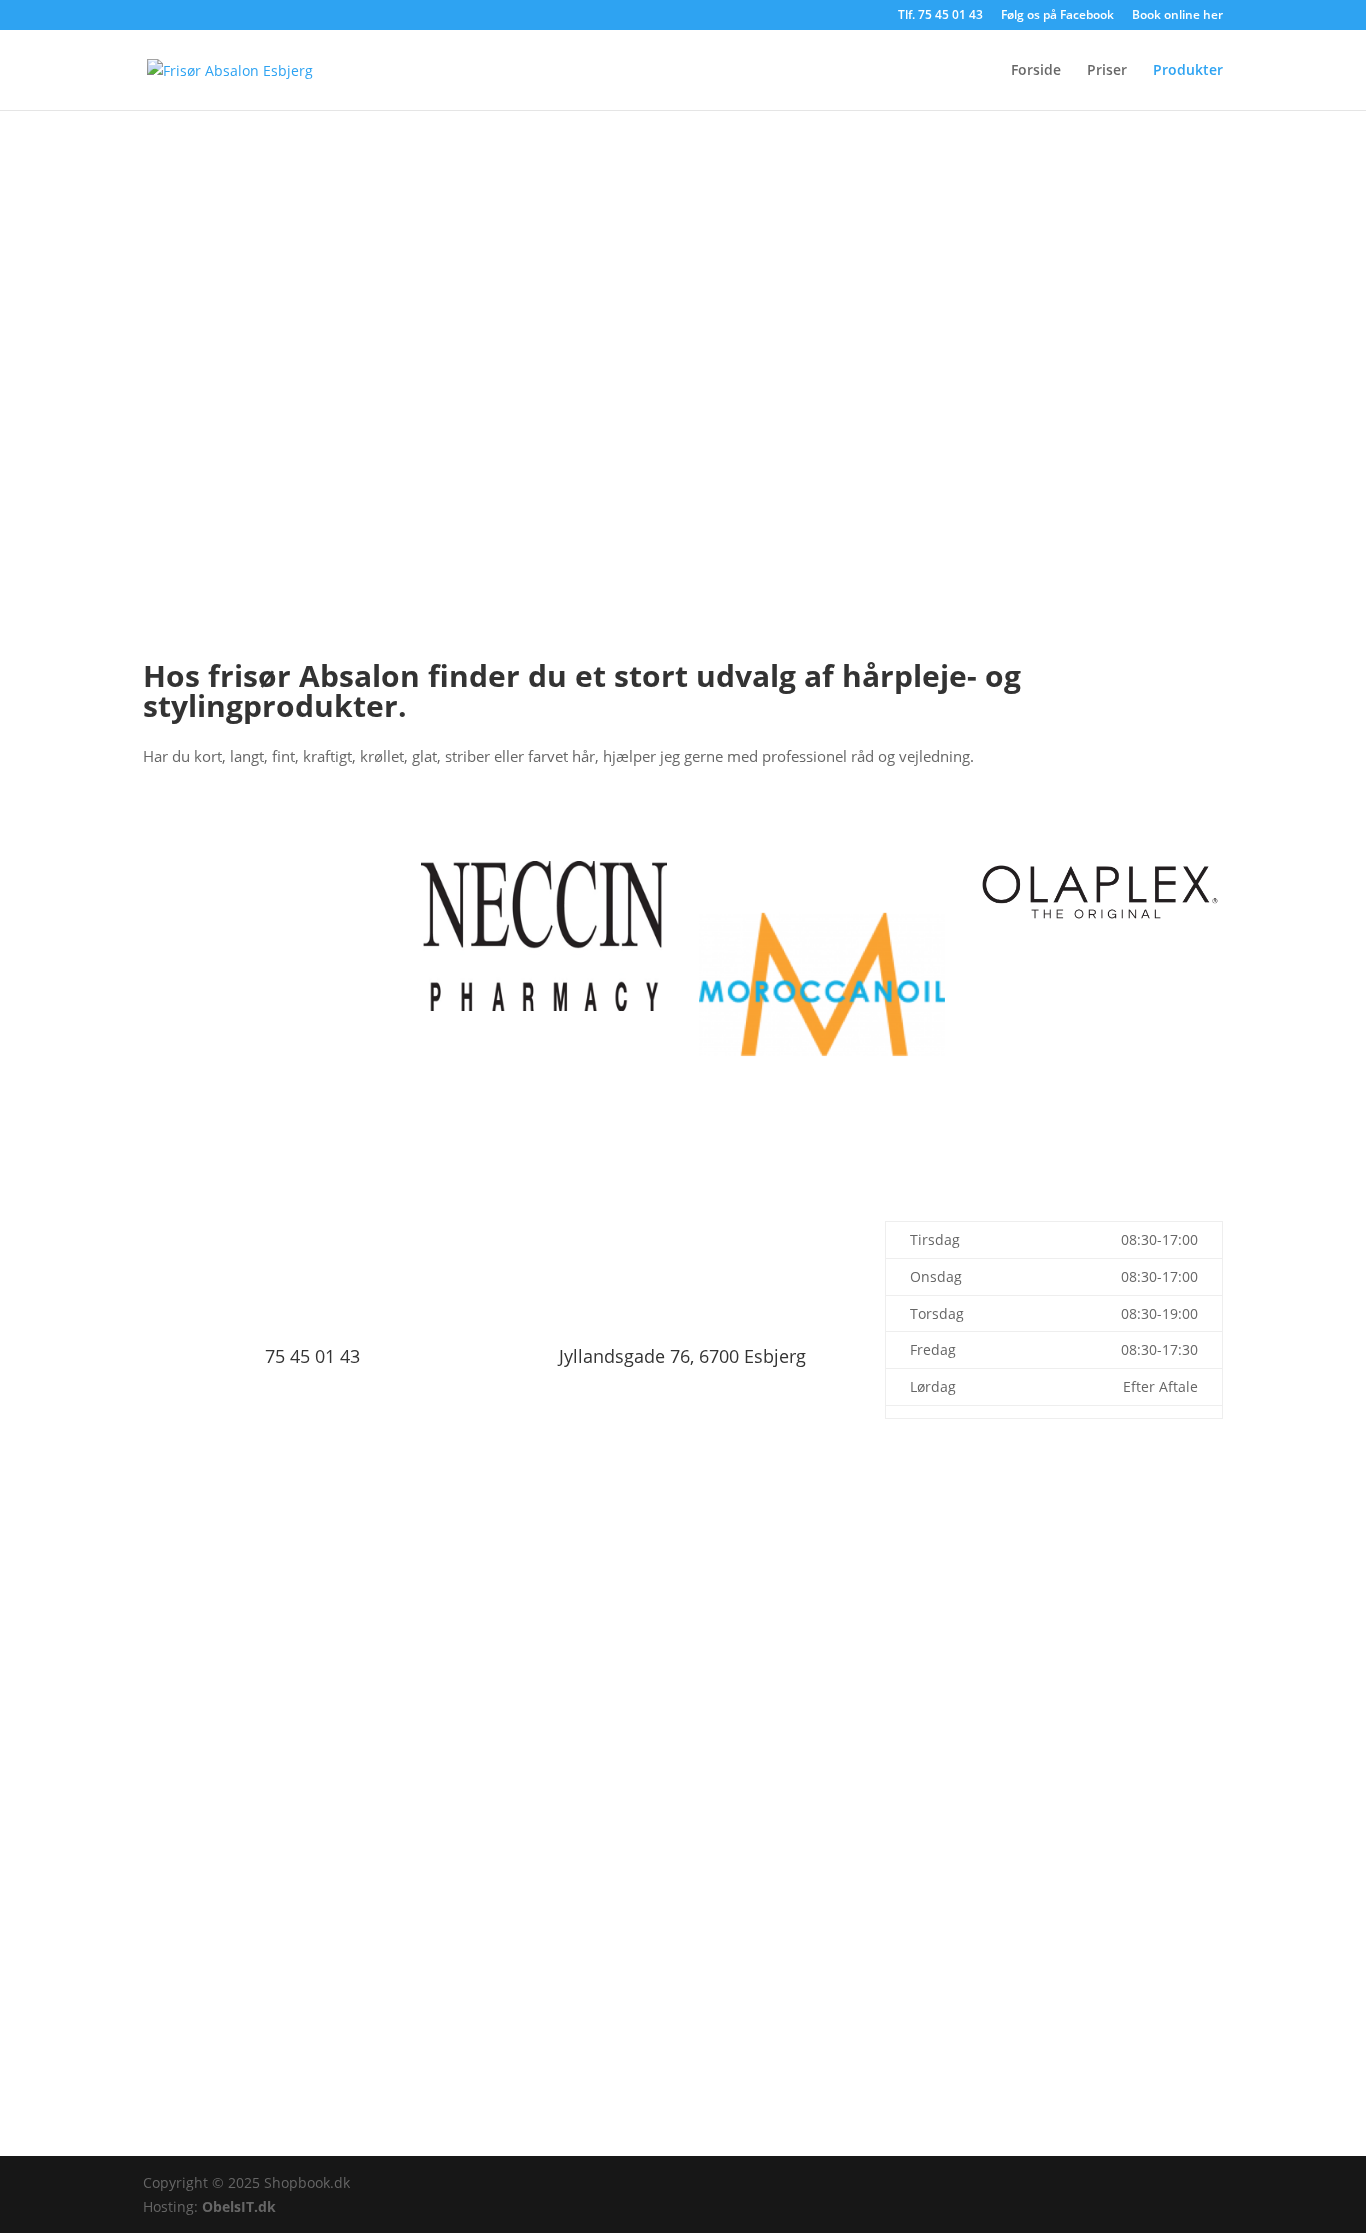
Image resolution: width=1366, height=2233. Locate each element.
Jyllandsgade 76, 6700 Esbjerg (682, 1356)
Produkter (1188, 71)
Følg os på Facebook (1057, 16)
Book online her (1177, 16)
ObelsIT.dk (239, 2206)
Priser (1107, 71)
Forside (1036, 71)
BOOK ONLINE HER (683, 1611)
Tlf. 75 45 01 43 (940, 16)
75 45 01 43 (312, 1356)
